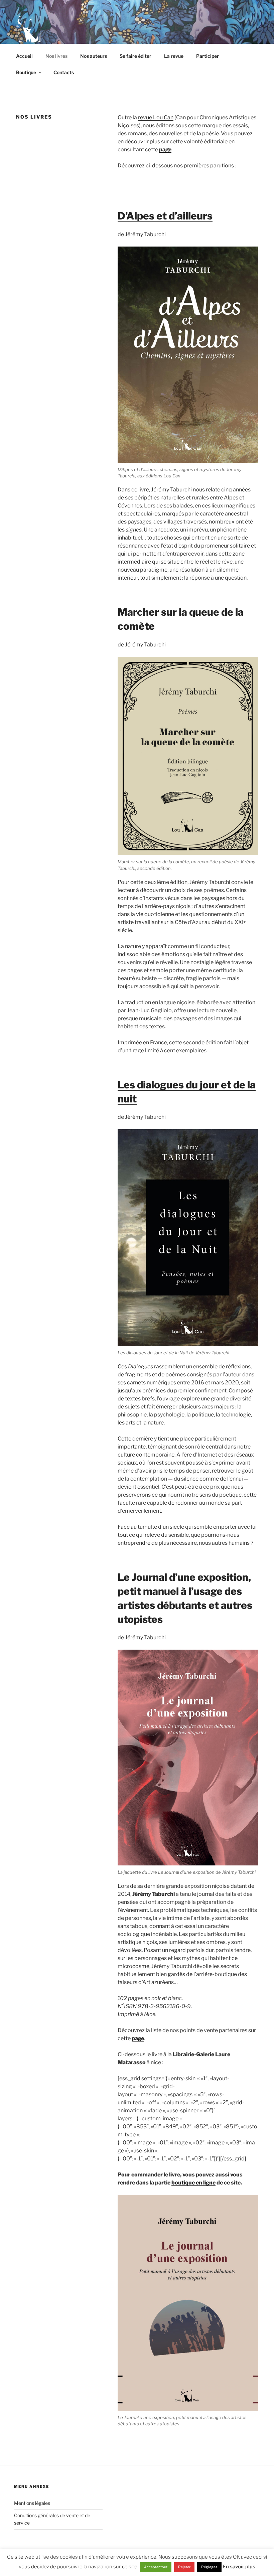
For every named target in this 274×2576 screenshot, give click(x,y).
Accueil (24, 56)
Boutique (26, 72)
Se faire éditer (135, 56)
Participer (208, 56)
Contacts (64, 72)
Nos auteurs (94, 56)
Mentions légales (32, 2503)
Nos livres (56, 56)
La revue (174, 56)
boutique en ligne (193, 2183)
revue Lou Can (156, 117)
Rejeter (184, 2567)
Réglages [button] (209, 2567)
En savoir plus (239, 2567)
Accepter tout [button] (156, 2567)
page (165, 149)
